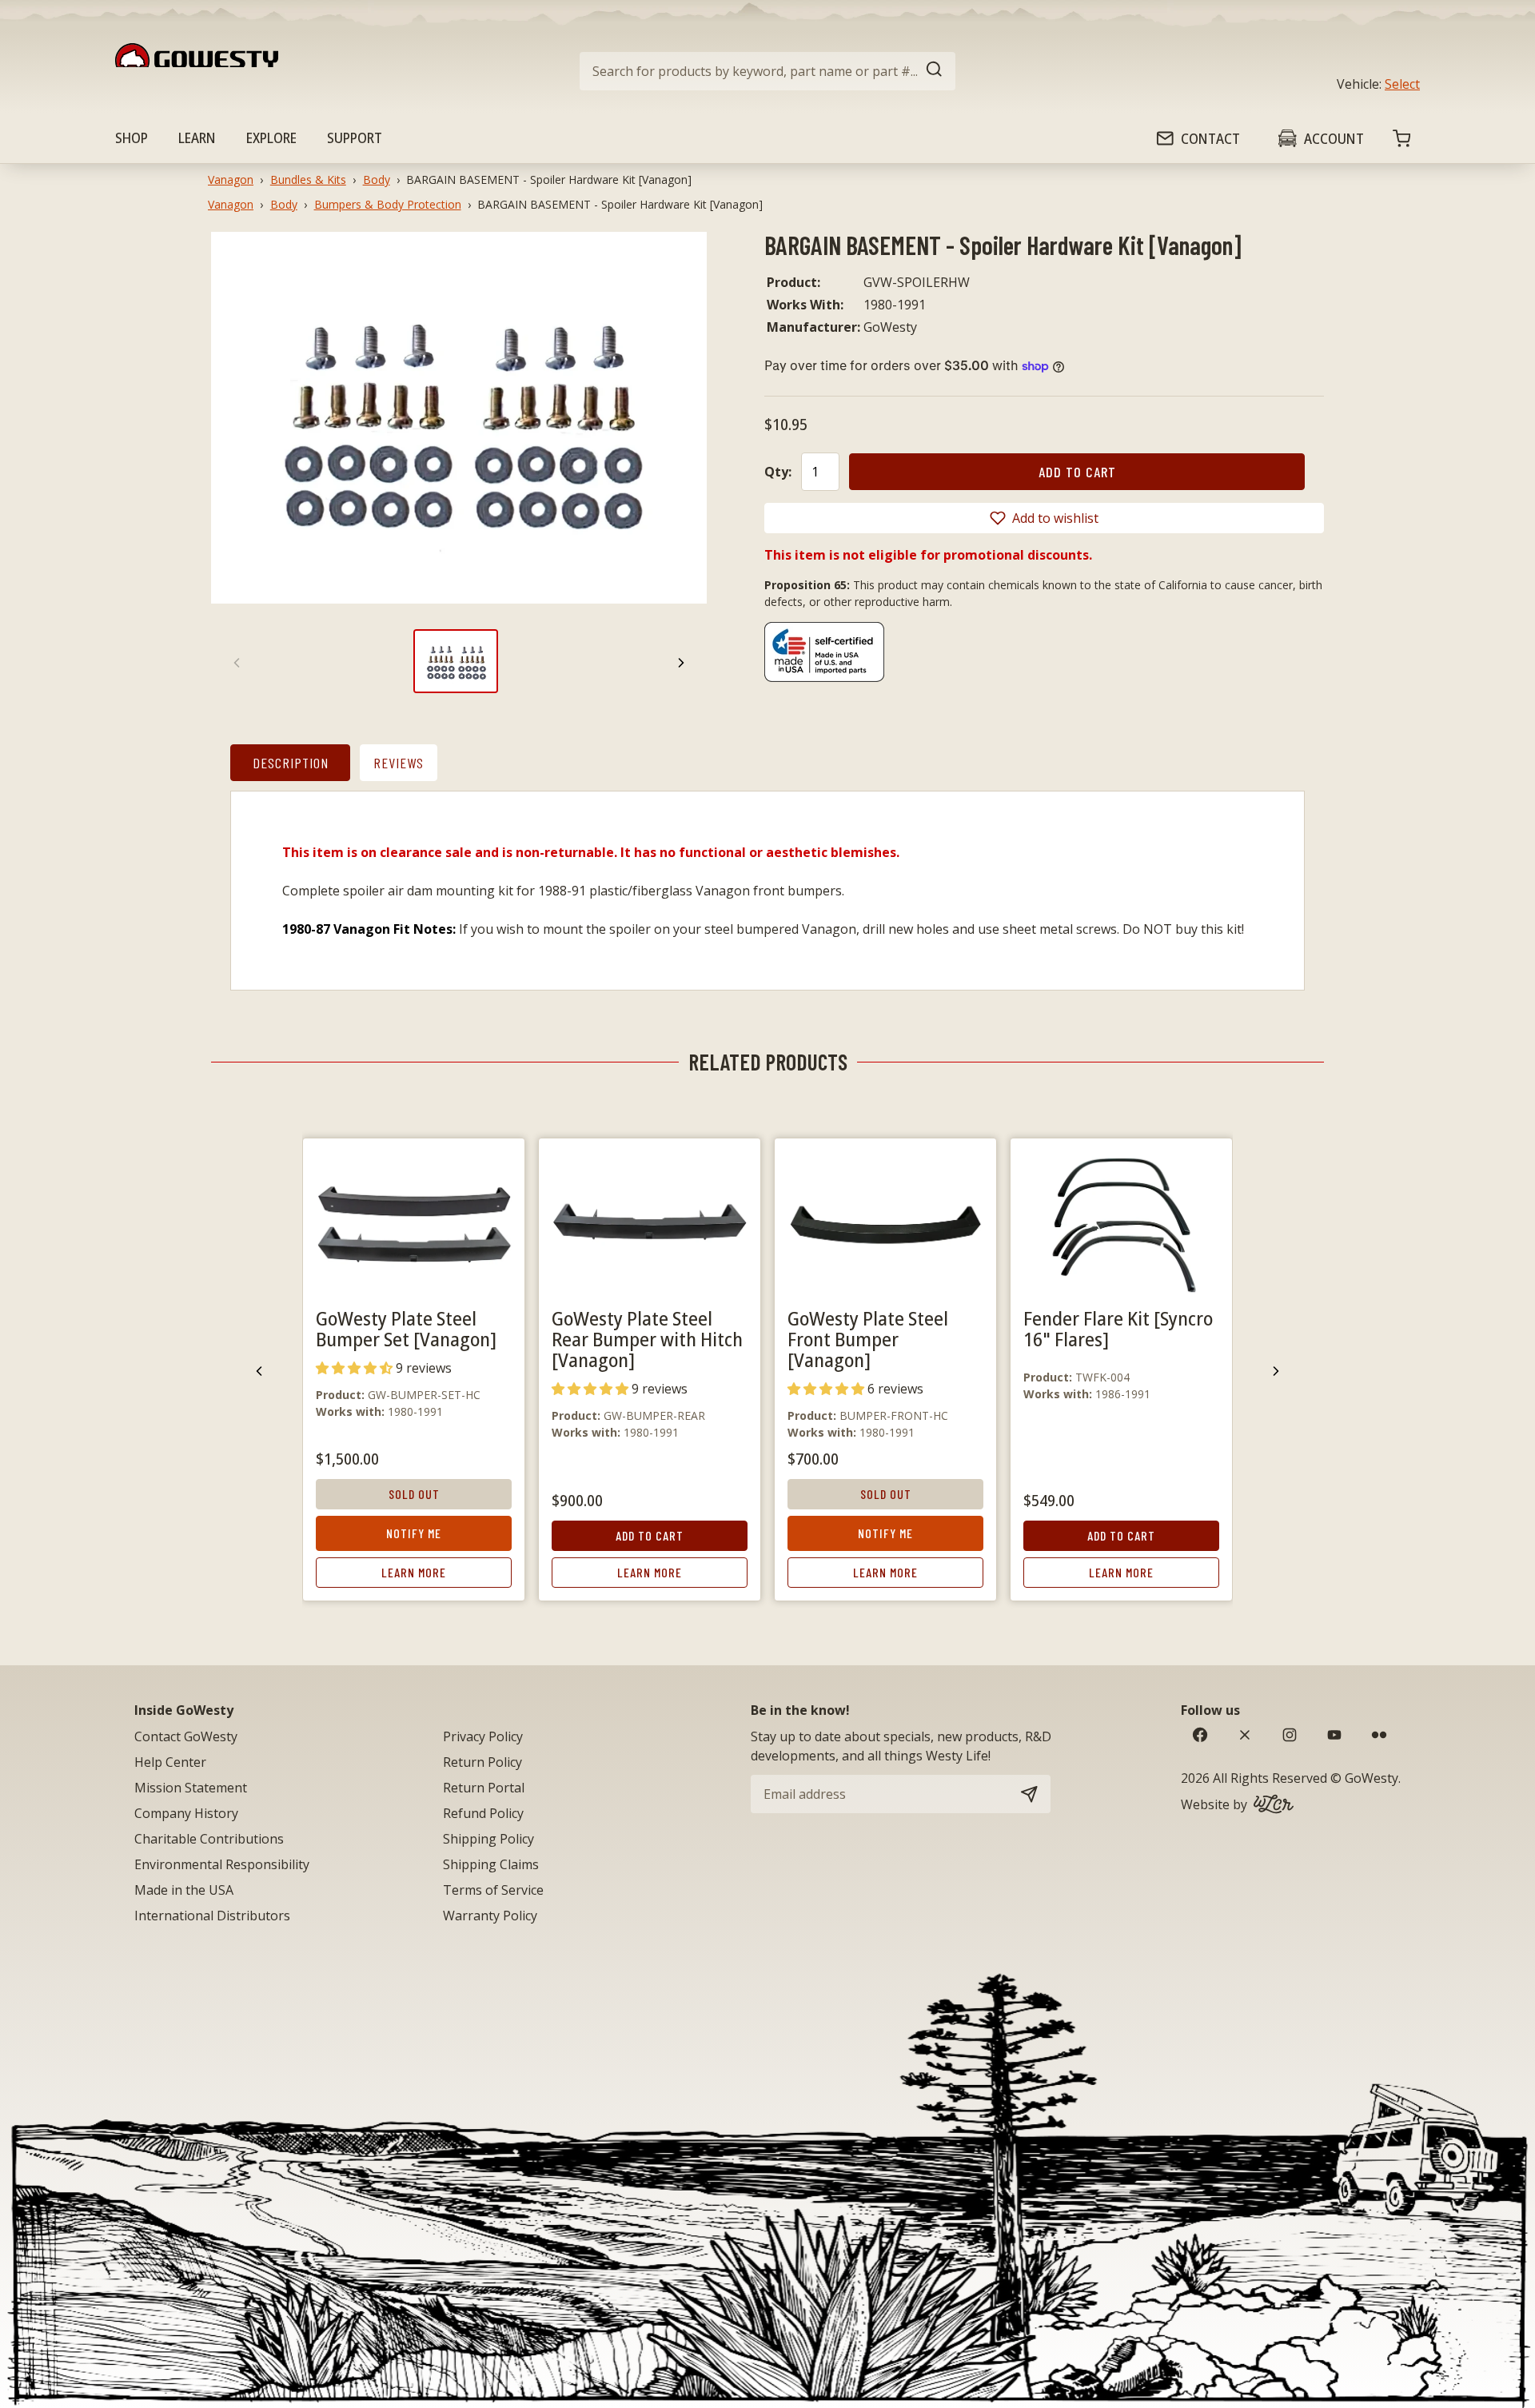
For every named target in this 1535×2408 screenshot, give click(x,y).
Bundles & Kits (308, 179)
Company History (186, 1813)
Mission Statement (191, 1788)
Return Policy (482, 1762)
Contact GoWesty (186, 1736)
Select (1402, 84)
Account (1334, 138)
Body (377, 179)
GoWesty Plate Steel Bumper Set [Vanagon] (406, 1328)
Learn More (414, 1572)
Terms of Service (493, 1890)
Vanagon (231, 179)
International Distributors (212, 1916)
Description (291, 763)
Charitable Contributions (209, 1839)
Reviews (399, 763)
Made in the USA (184, 1890)
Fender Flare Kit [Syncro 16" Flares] (1118, 1328)
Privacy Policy (483, 1736)
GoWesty (1372, 1778)
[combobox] (767, 71)
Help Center (170, 1762)
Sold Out (414, 1494)
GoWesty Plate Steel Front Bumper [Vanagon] (868, 1339)
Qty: (778, 472)
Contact (1210, 138)
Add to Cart (650, 1535)
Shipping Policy (488, 1839)
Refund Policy (483, 1813)
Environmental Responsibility (222, 1864)
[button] (1044, 518)
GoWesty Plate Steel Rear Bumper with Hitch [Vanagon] (647, 1339)
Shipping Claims (491, 1864)
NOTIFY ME (414, 1533)
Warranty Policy (490, 1916)
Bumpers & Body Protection (388, 204)
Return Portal (484, 1788)
